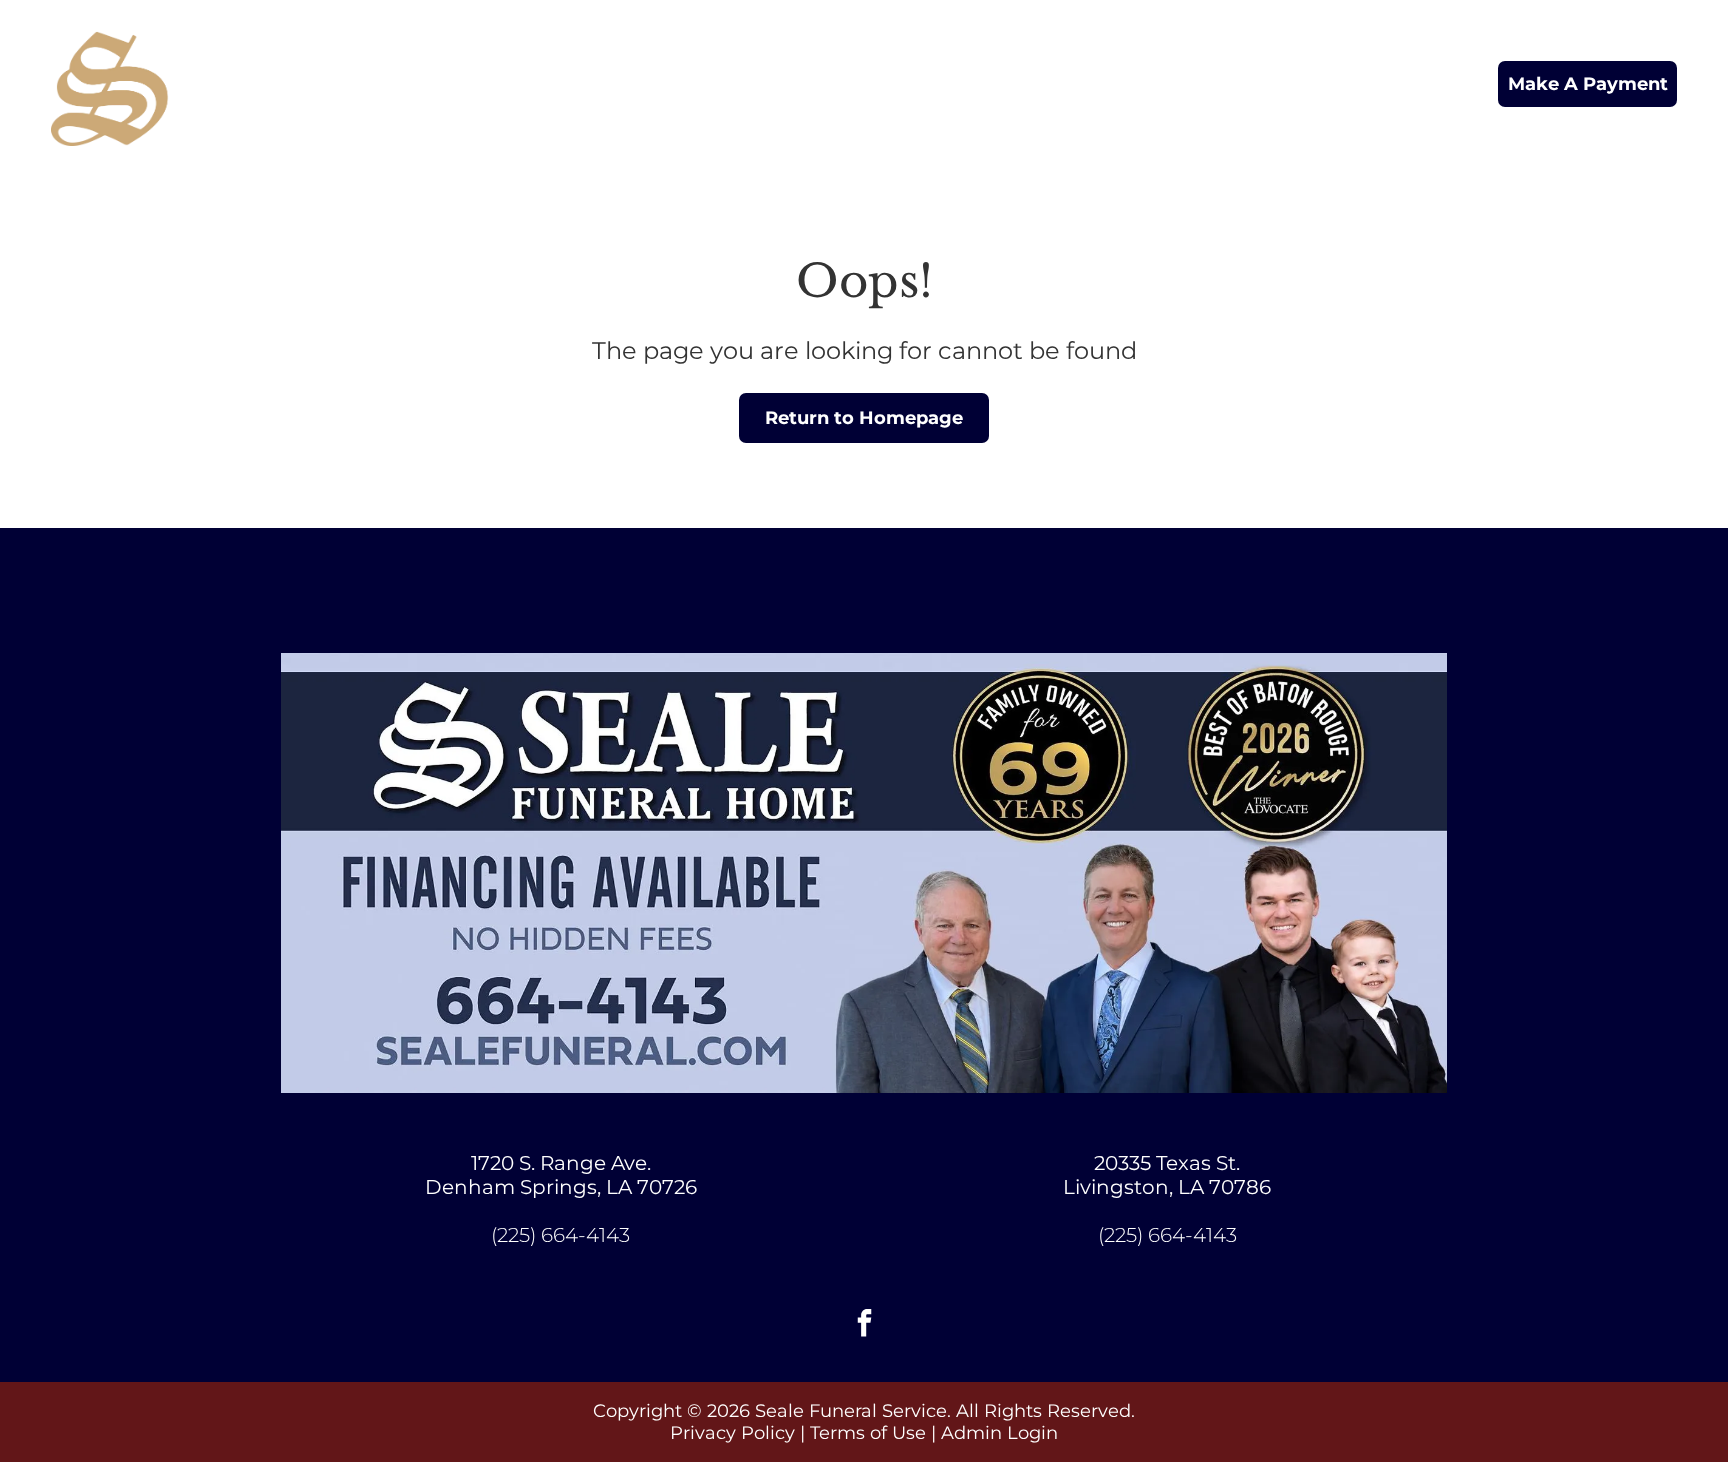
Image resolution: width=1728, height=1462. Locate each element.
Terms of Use (868, 1433)
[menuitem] (509, 83)
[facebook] (864, 1325)
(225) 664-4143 (560, 1235)
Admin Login (999, 1433)
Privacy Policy (732, 1433)
